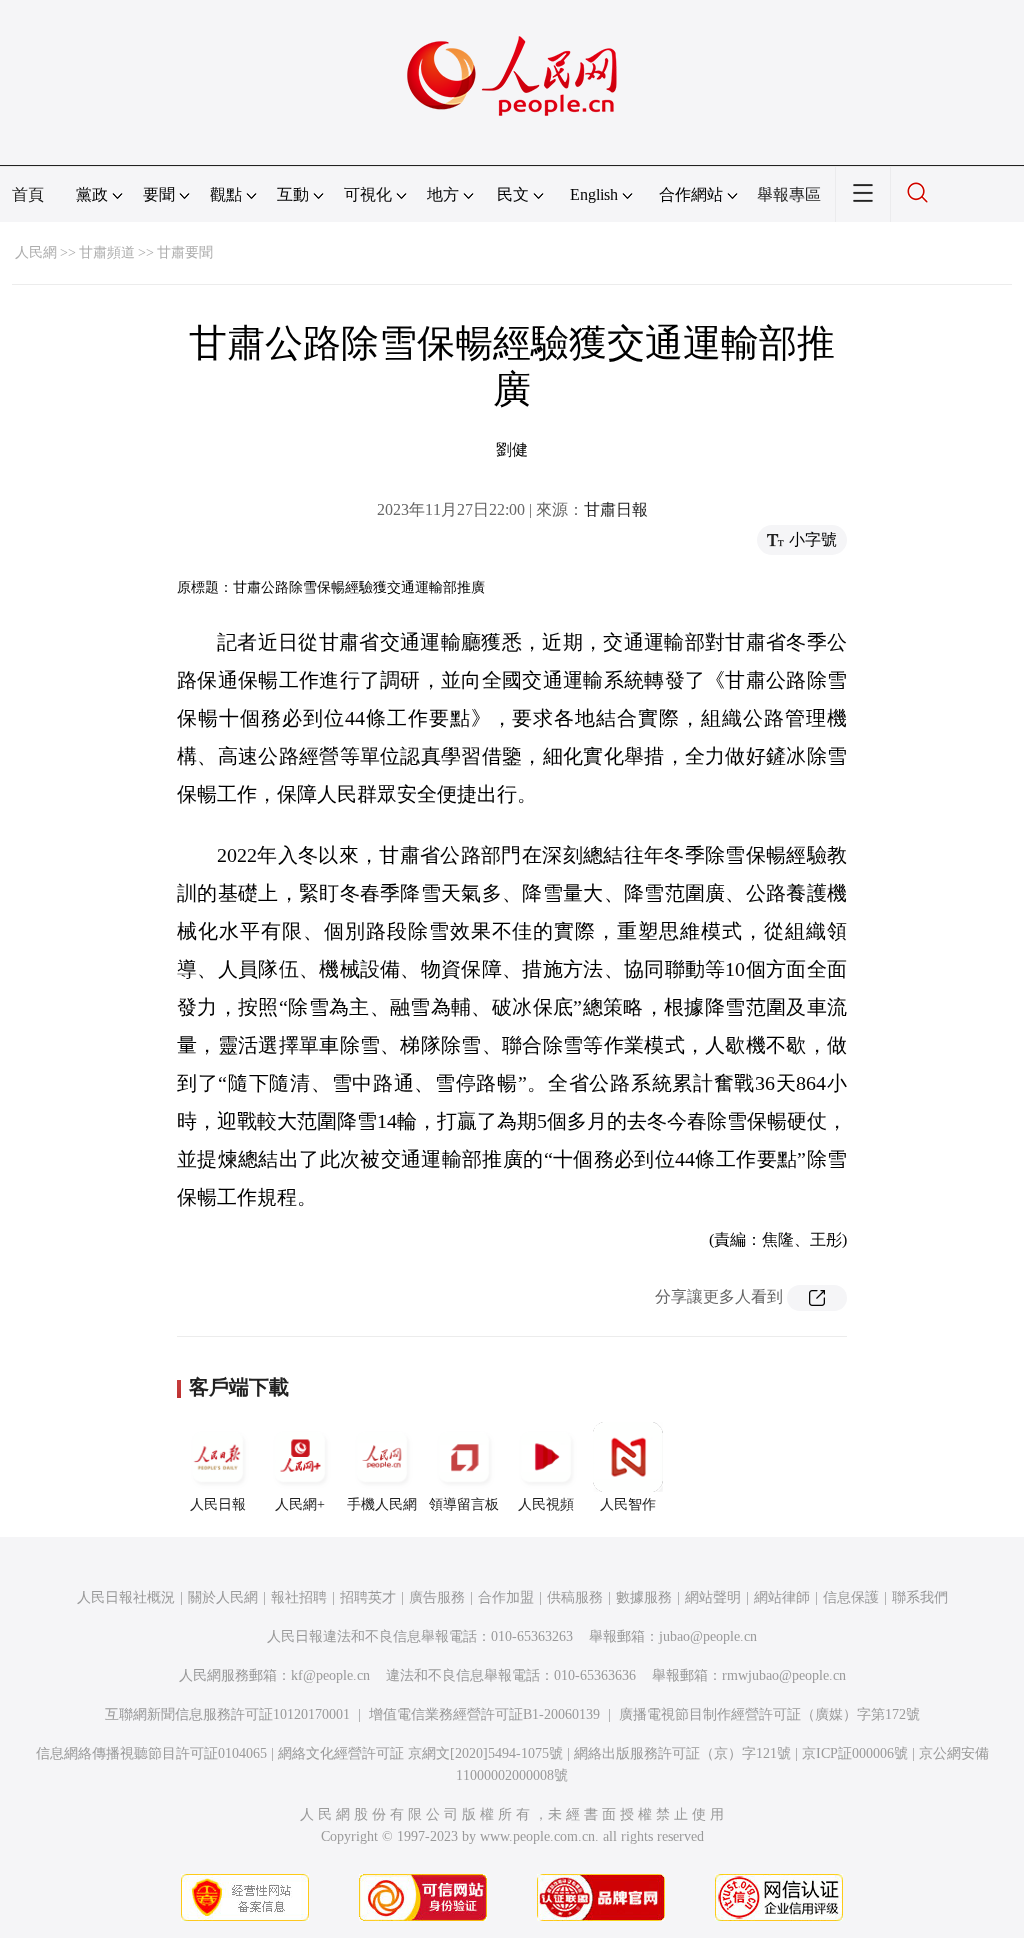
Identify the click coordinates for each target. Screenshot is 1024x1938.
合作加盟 (506, 1597)
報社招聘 (299, 1597)
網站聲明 (713, 1597)
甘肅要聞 (185, 252)
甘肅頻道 (107, 252)
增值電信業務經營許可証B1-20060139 (484, 1714)
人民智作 (628, 1504)
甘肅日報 (616, 509)
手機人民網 (382, 1504)
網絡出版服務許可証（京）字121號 (682, 1753)
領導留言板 (464, 1504)
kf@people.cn (330, 1675)
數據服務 (644, 1597)
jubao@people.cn (708, 1636)
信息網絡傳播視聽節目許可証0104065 (151, 1753)
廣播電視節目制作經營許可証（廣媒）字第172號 (769, 1714)
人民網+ (300, 1504)
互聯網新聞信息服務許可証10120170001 (227, 1714)
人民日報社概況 (126, 1597)
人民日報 (218, 1504)
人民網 (36, 252)
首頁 (28, 194)
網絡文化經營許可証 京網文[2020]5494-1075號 (420, 1753)
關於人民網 (223, 1597)
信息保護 (851, 1597)
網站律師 (782, 1597)
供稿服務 (575, 1597)
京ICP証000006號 (855, 1753)
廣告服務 (437, 1597)
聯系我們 (920, 1597)
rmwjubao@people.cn (784, 1675)
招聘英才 (368, 1597)
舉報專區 (789, 194)
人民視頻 (546, 1504)
